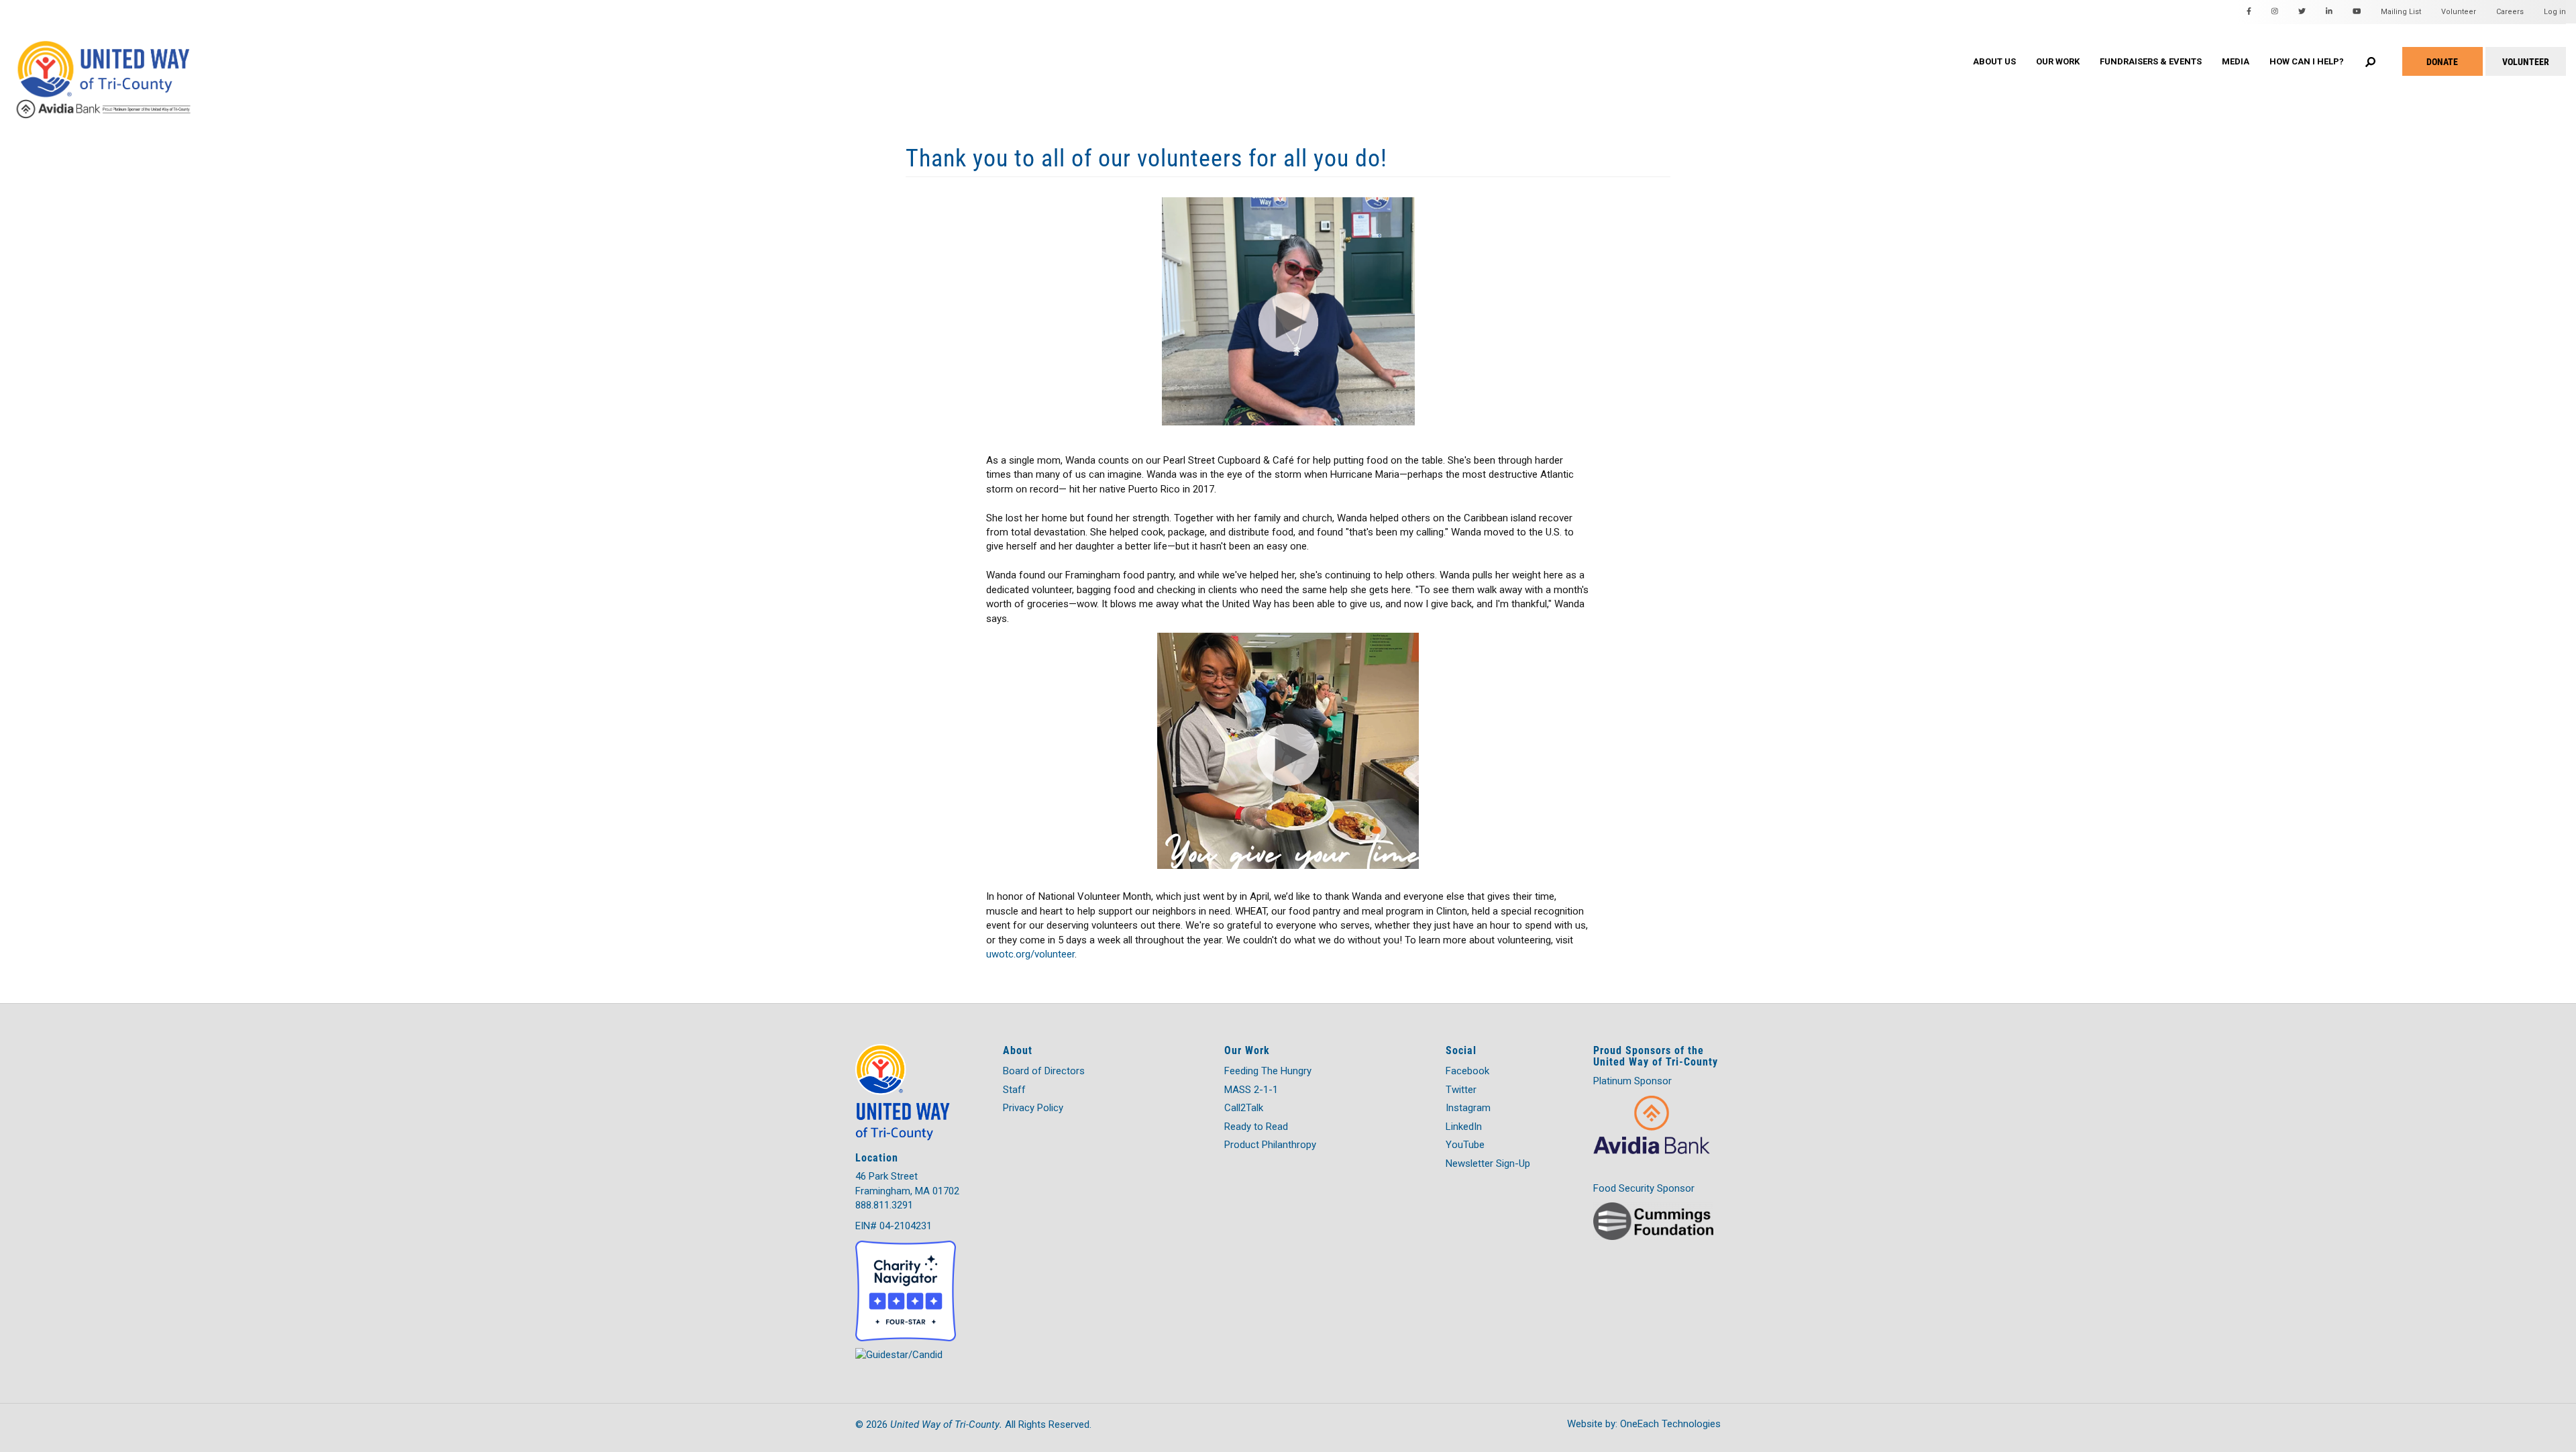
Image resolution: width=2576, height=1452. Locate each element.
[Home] (127, 66)
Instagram (1468, 1108)
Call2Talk (1244, 1108)
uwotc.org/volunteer (1030, 954)
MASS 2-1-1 (1251, 1090)
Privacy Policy (1033, 1108)
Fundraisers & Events (2151, 61)
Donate (2442, 61)
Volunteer (2459, 12)
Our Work (2058, 61)
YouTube (1465, 1145)
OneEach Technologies (1670, 1424)
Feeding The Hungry (1268, 1071)
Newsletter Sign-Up (1488, 1163)
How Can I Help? (2307, 61)
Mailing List (2401, 12)
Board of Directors (1044, 1071)
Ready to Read (1256, 1127)
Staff (1014, 1090)
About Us (1994, 61)
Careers (2510, 12)
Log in (2555, 12)
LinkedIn (1464, 1127)
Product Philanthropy (1270, 1145)
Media (2236, 61)
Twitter (1461, 1090)
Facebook (1467, 1071)
